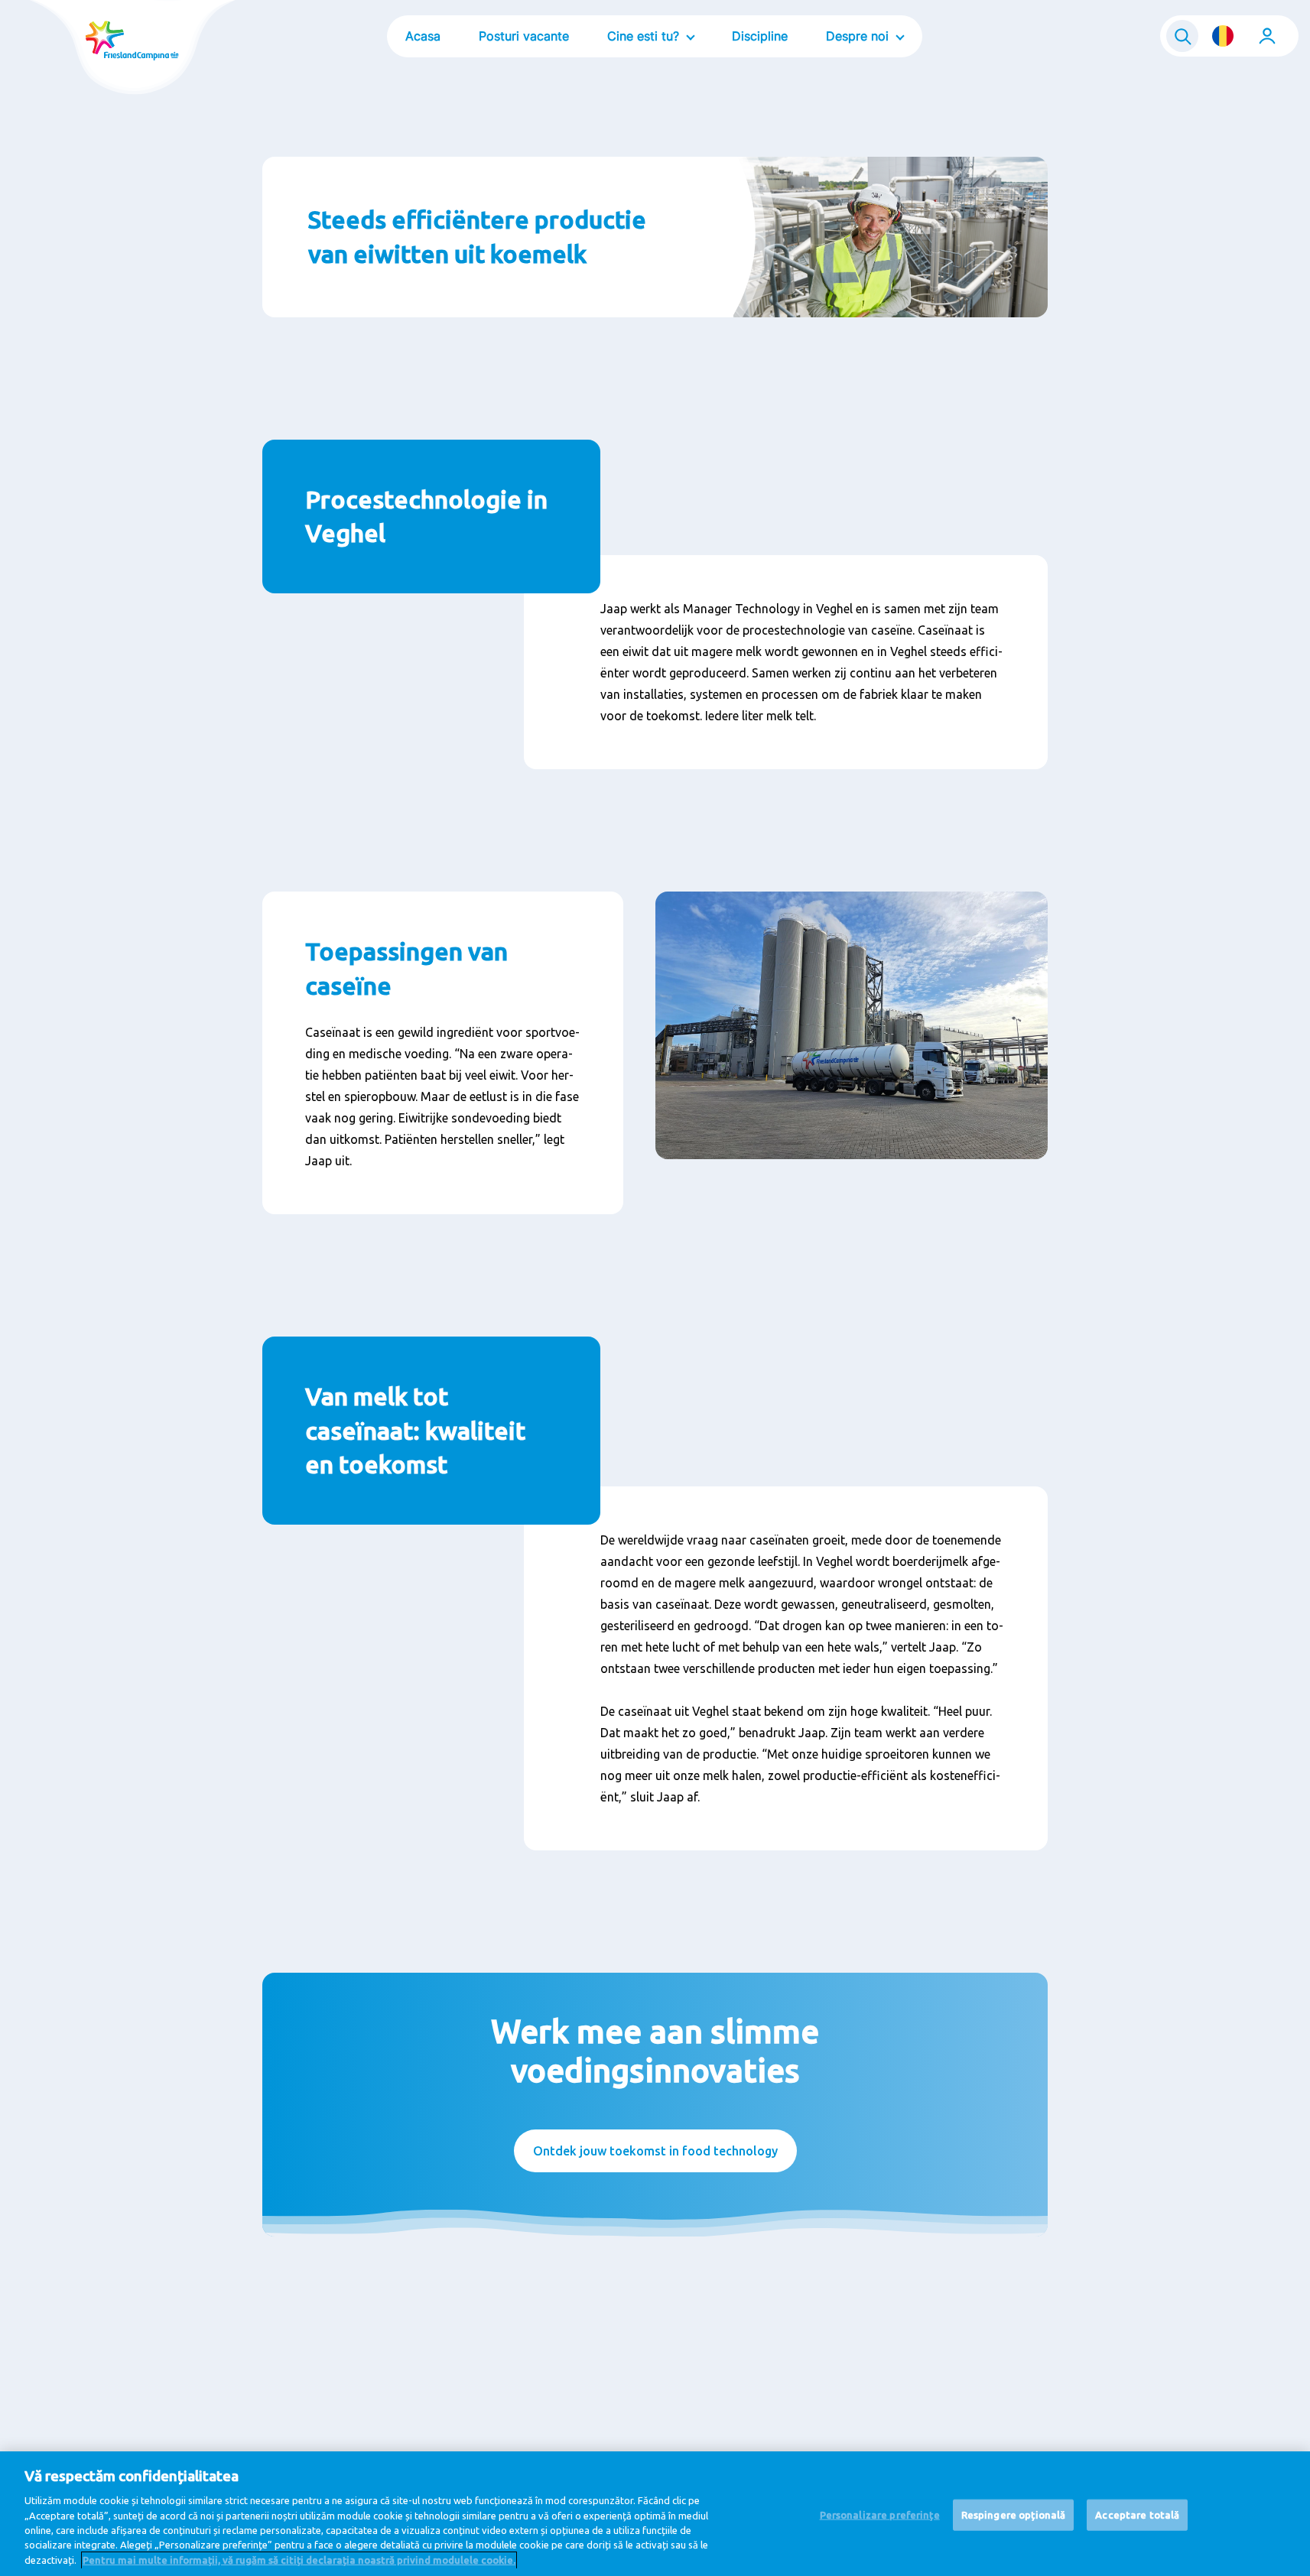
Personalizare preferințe (880, 2514)
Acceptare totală (1137, 2514)
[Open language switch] (1223, 36)
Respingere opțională (1014, 2514)
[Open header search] (1182, 36)
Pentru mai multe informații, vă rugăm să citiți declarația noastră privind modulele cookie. (299, 2560)
